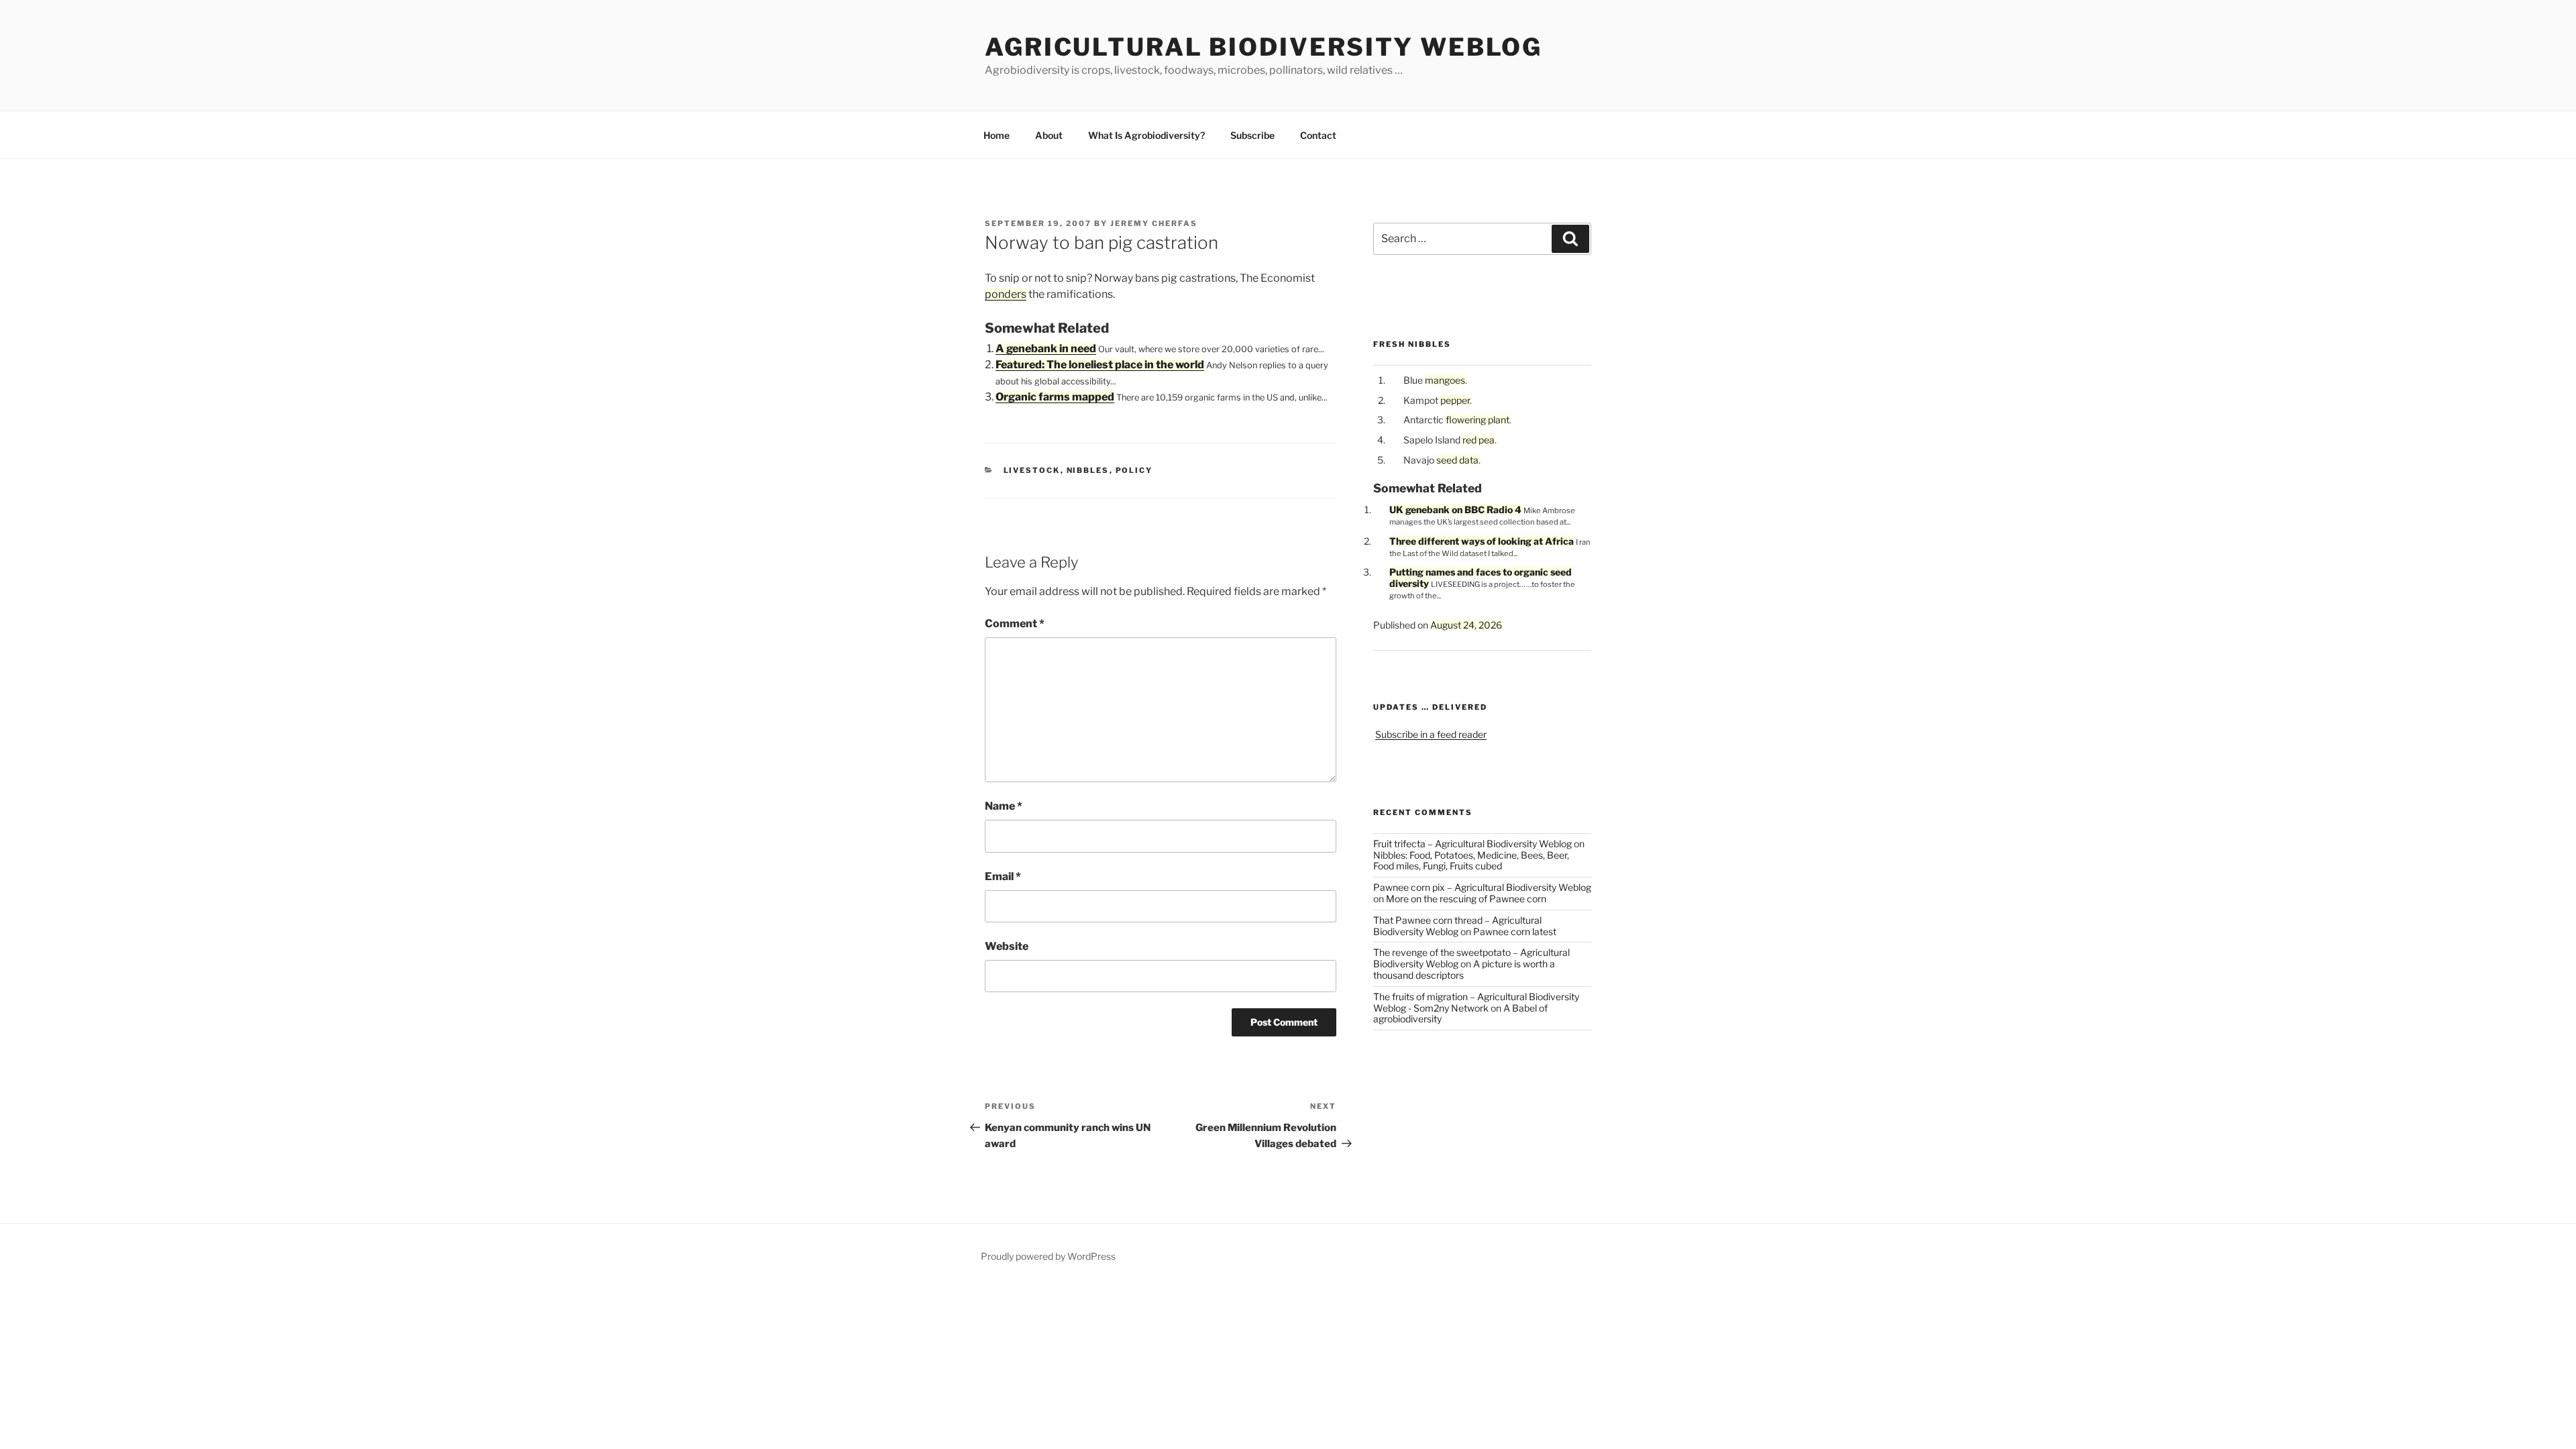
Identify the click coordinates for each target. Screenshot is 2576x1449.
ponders (1006, 294)
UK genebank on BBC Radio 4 (1455, 509)
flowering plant (1478, 420)
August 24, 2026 (1466, 625)
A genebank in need (1046, 348)
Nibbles (1088, 470)
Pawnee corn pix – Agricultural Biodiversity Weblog (1482, 887)
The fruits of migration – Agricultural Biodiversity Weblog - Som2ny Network (1476, 1002)
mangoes (1445, 380)
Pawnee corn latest (1515, 931)
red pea (1479, 440)
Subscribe (1252, 135)
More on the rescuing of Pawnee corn (1466, 899)
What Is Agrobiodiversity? (1146, 135)
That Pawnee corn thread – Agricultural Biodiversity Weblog (1457, 926)
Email (1003, 876)
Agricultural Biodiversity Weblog (1264, 47)
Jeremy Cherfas (1154, 223)
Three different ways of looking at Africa (1482, 541)
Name (1004, 806)
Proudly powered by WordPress (1048, 1256)
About (1049, 135)
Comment (1015, 624)
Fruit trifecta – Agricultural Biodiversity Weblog (1472, 844)
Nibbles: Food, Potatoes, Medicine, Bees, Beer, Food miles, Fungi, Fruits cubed (1471, 861)
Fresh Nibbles (1412, 344)
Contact (1318, 135)
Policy (1134, 470)
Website (1007, 946)
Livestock (1032, 470)
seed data (1457, 460)
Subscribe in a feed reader (1431, 734)
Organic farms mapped (1055, 397)
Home (997, 135)
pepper (1455, 400)
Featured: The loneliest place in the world (1100, 365)
